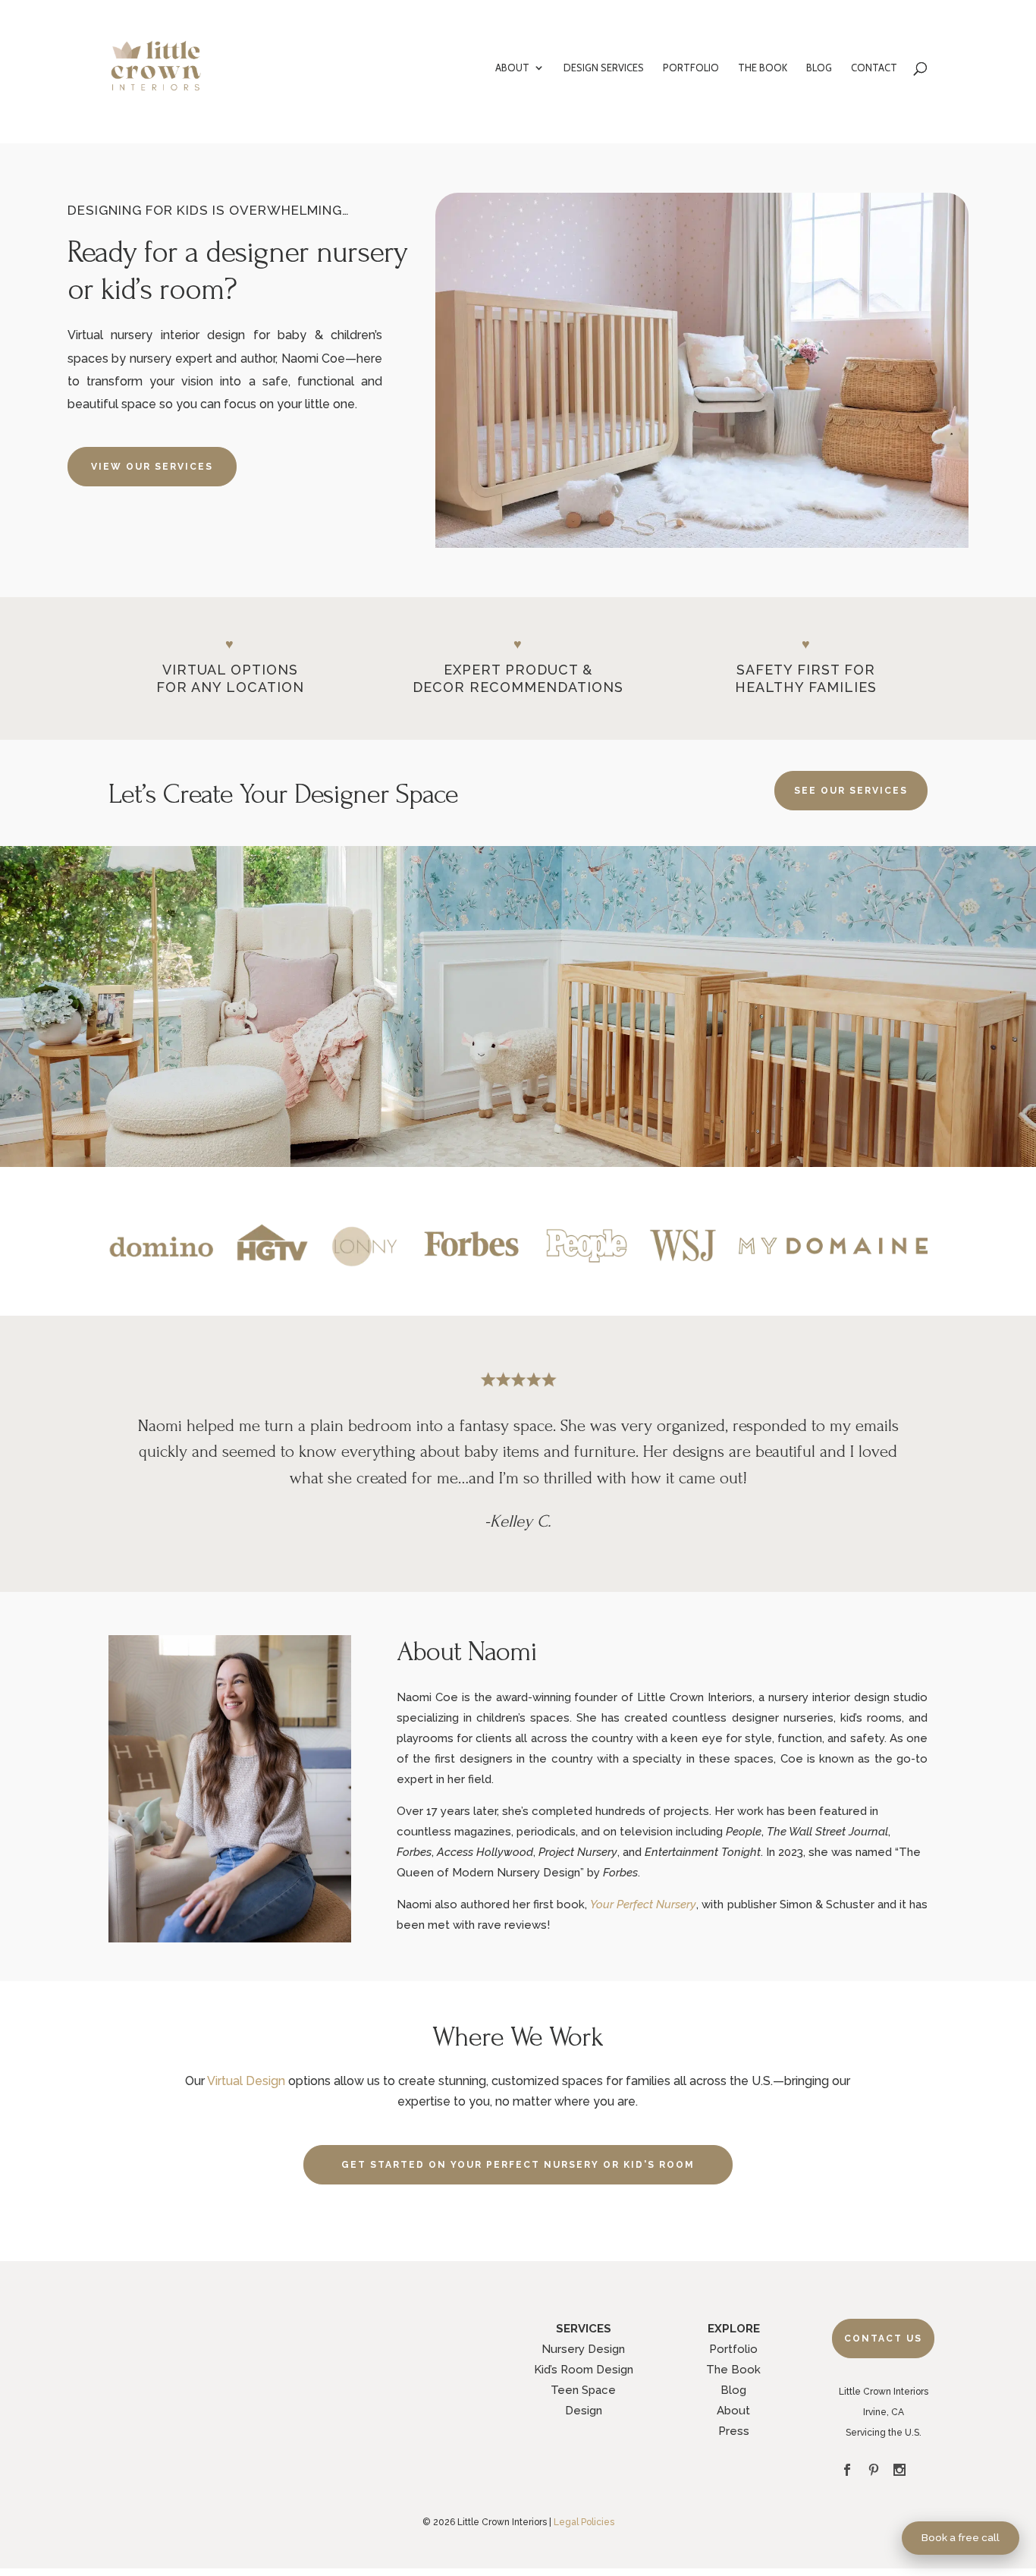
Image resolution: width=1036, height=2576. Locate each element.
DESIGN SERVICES (604, 68)
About (733, 2411)
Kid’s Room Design (584, 2370)
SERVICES (584, 2329)
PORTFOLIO (691, 68)
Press (734, 2431)
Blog (733, 2390)
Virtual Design (246, 2081)
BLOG (819, 68)
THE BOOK (763, 68)
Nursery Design (583, 2349)
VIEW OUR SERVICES (152, 467)
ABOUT (512, 68)
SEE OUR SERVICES (851, 791)
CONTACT (874, 68)
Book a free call (961, 2537)
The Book (733, 2370)
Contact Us (883, 2339)
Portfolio (733, 2349)
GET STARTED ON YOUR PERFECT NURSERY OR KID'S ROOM (518, 2165)
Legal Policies (584, 2522)
